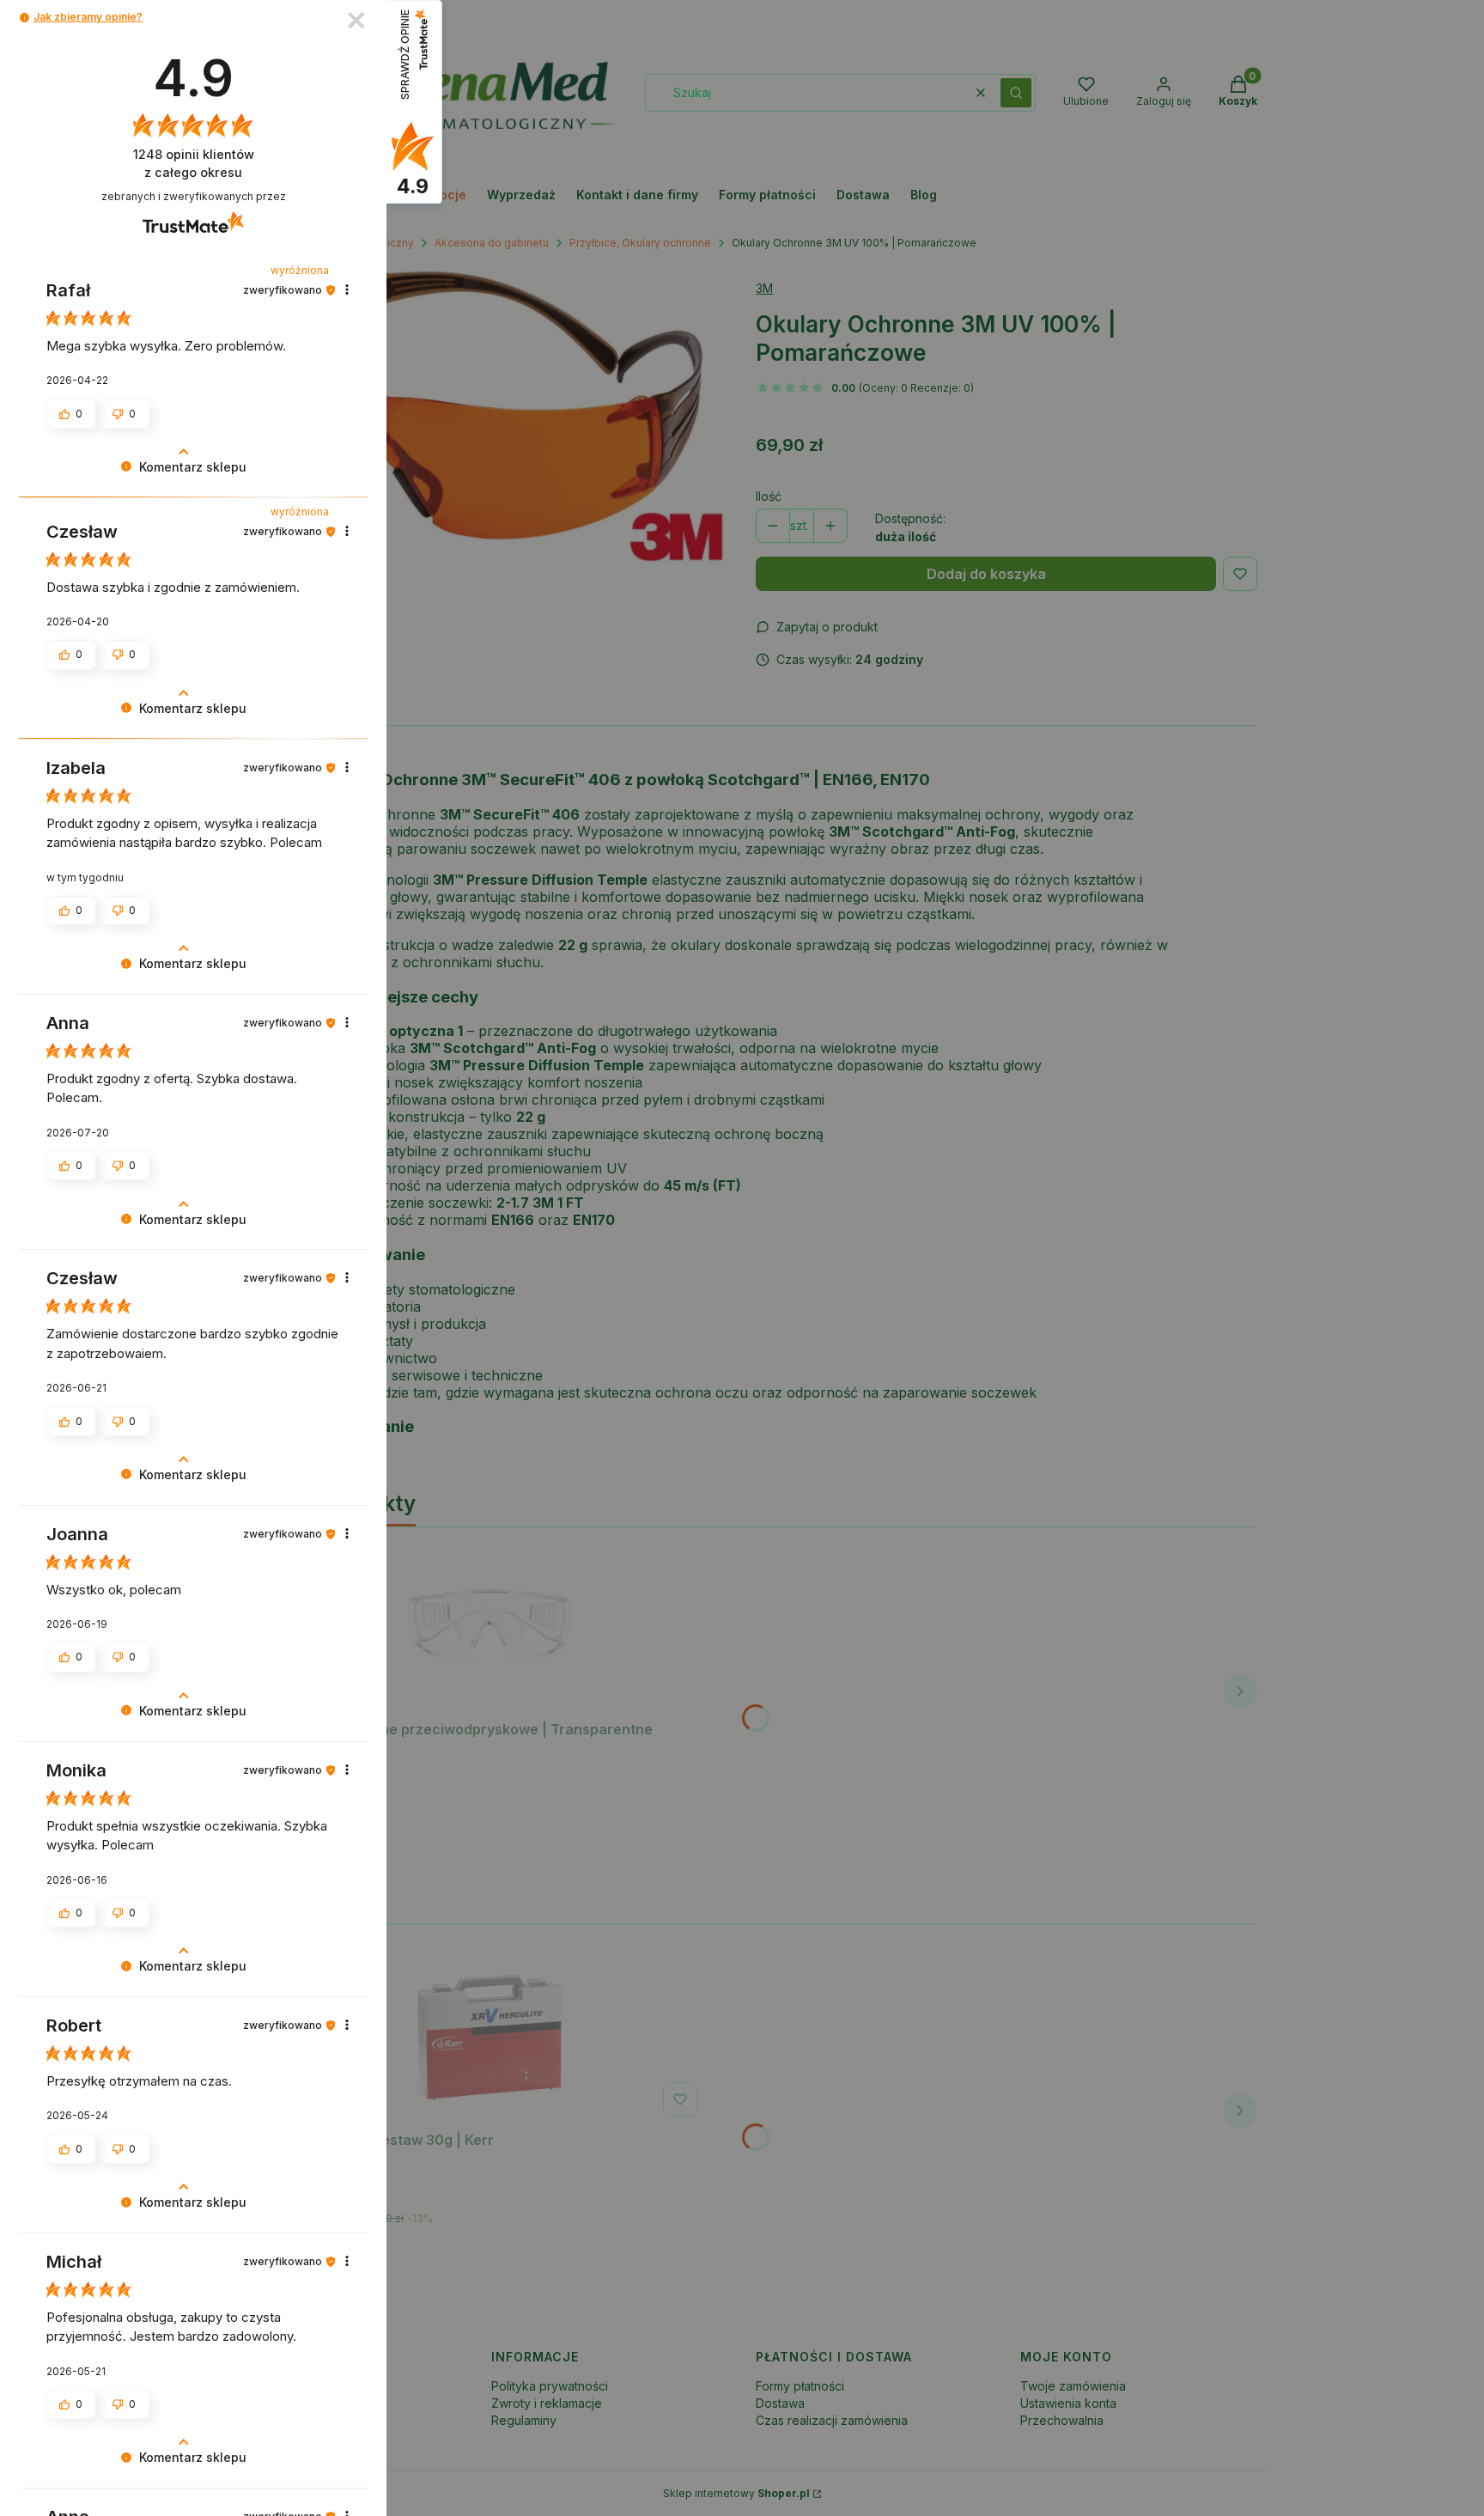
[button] (24, 18)
